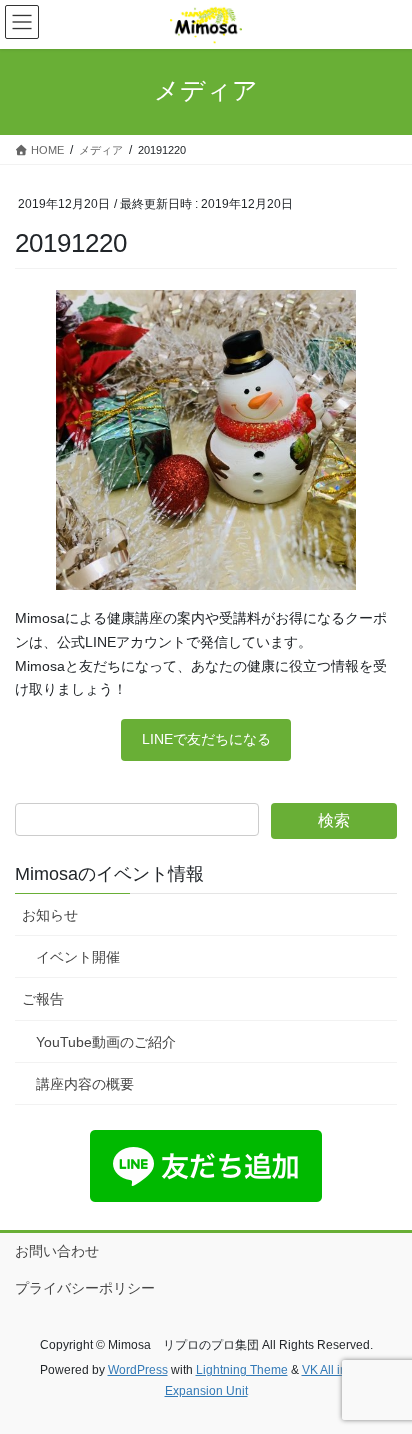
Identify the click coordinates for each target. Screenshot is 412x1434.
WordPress (138, 1370)
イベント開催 (78, 957)
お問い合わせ (57, 1251)
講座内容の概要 (85, 1084)
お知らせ (50, 915)
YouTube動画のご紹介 (106, 1042)
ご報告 (43, 999)
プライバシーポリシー (85, 1288)
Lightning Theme (242, 1370)
